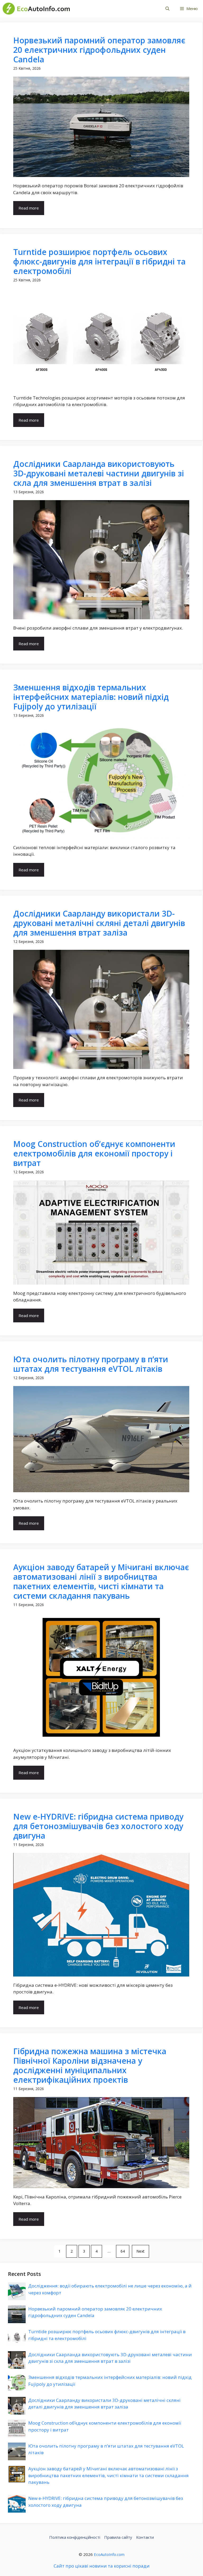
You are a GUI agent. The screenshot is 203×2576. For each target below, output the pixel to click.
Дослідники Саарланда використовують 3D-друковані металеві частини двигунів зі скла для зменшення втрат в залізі (99, 473)
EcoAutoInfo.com (109, 2554)
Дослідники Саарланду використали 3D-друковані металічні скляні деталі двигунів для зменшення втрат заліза (99, 923)
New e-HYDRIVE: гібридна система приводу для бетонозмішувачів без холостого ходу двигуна (98, 1826)
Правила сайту (118, 2537)
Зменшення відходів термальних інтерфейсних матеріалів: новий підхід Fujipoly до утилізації (91, 697)
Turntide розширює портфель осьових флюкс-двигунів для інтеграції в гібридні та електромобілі (99, 261)
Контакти (145, 2537)
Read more (29, 208)
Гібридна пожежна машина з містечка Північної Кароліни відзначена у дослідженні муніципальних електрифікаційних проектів (90, 2065)
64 (123, 2251)
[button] (167, 9)
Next (140, 2251)
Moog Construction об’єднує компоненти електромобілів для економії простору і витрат (94, 1153)
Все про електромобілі (112, 8)
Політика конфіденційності (75, 2537)
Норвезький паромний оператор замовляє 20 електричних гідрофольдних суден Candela (99, 50)
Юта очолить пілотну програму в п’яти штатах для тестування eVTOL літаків (91, 1364)
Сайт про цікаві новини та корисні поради (102, 2566)
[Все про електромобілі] (36, 9)
